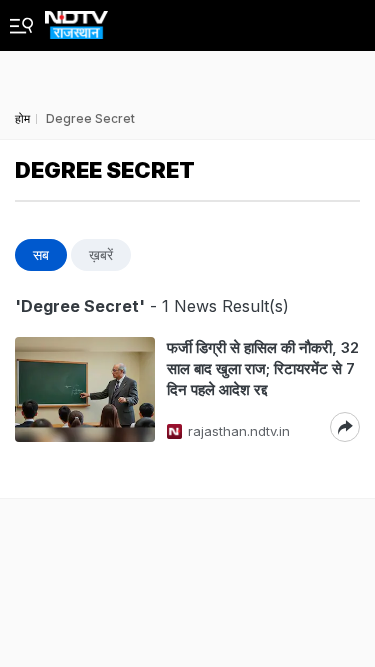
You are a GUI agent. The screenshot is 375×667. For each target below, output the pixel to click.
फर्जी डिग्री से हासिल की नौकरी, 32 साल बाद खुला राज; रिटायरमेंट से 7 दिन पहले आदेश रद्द (263, 368)
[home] (76, 19)
